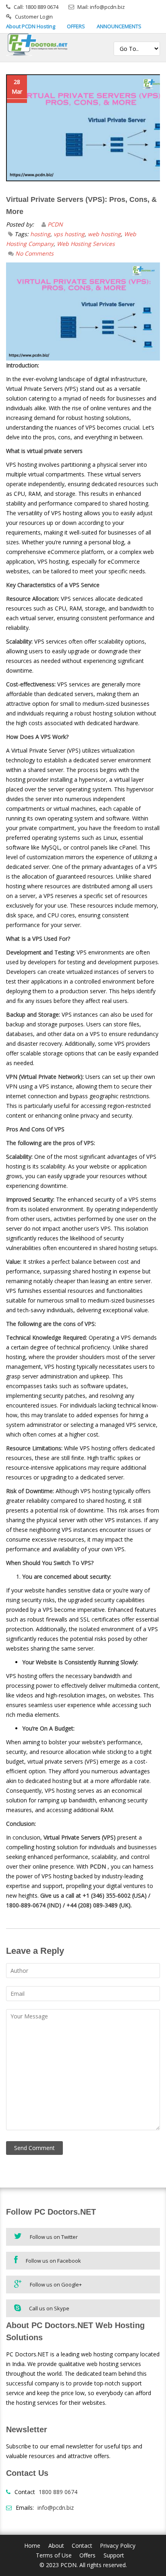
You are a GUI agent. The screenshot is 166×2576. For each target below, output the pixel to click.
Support (114, 2555)
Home (32, 2546)
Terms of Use (54, 2555)
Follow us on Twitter (54, 2237)
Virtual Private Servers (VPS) (80, 1837)
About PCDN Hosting (31, 26)
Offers (87, 2555)
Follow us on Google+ (56, 2284)
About (56, 2546)
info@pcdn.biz (56, 2508)
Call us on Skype (49, 2308)
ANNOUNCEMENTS (119, 26)
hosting (40, 234)
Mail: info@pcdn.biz (101, 7)
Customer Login (34, 17)
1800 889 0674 (58, 2492)
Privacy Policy (118, 2546)
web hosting (104, 234)
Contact (82, 2546)
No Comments (34, 253)
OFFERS (76, 26)
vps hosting (69, 234)
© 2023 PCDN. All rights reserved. (83, 2565)
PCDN (55, 224)
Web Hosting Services (86, 244)
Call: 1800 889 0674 (36, 7)
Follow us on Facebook (53, 2261)
